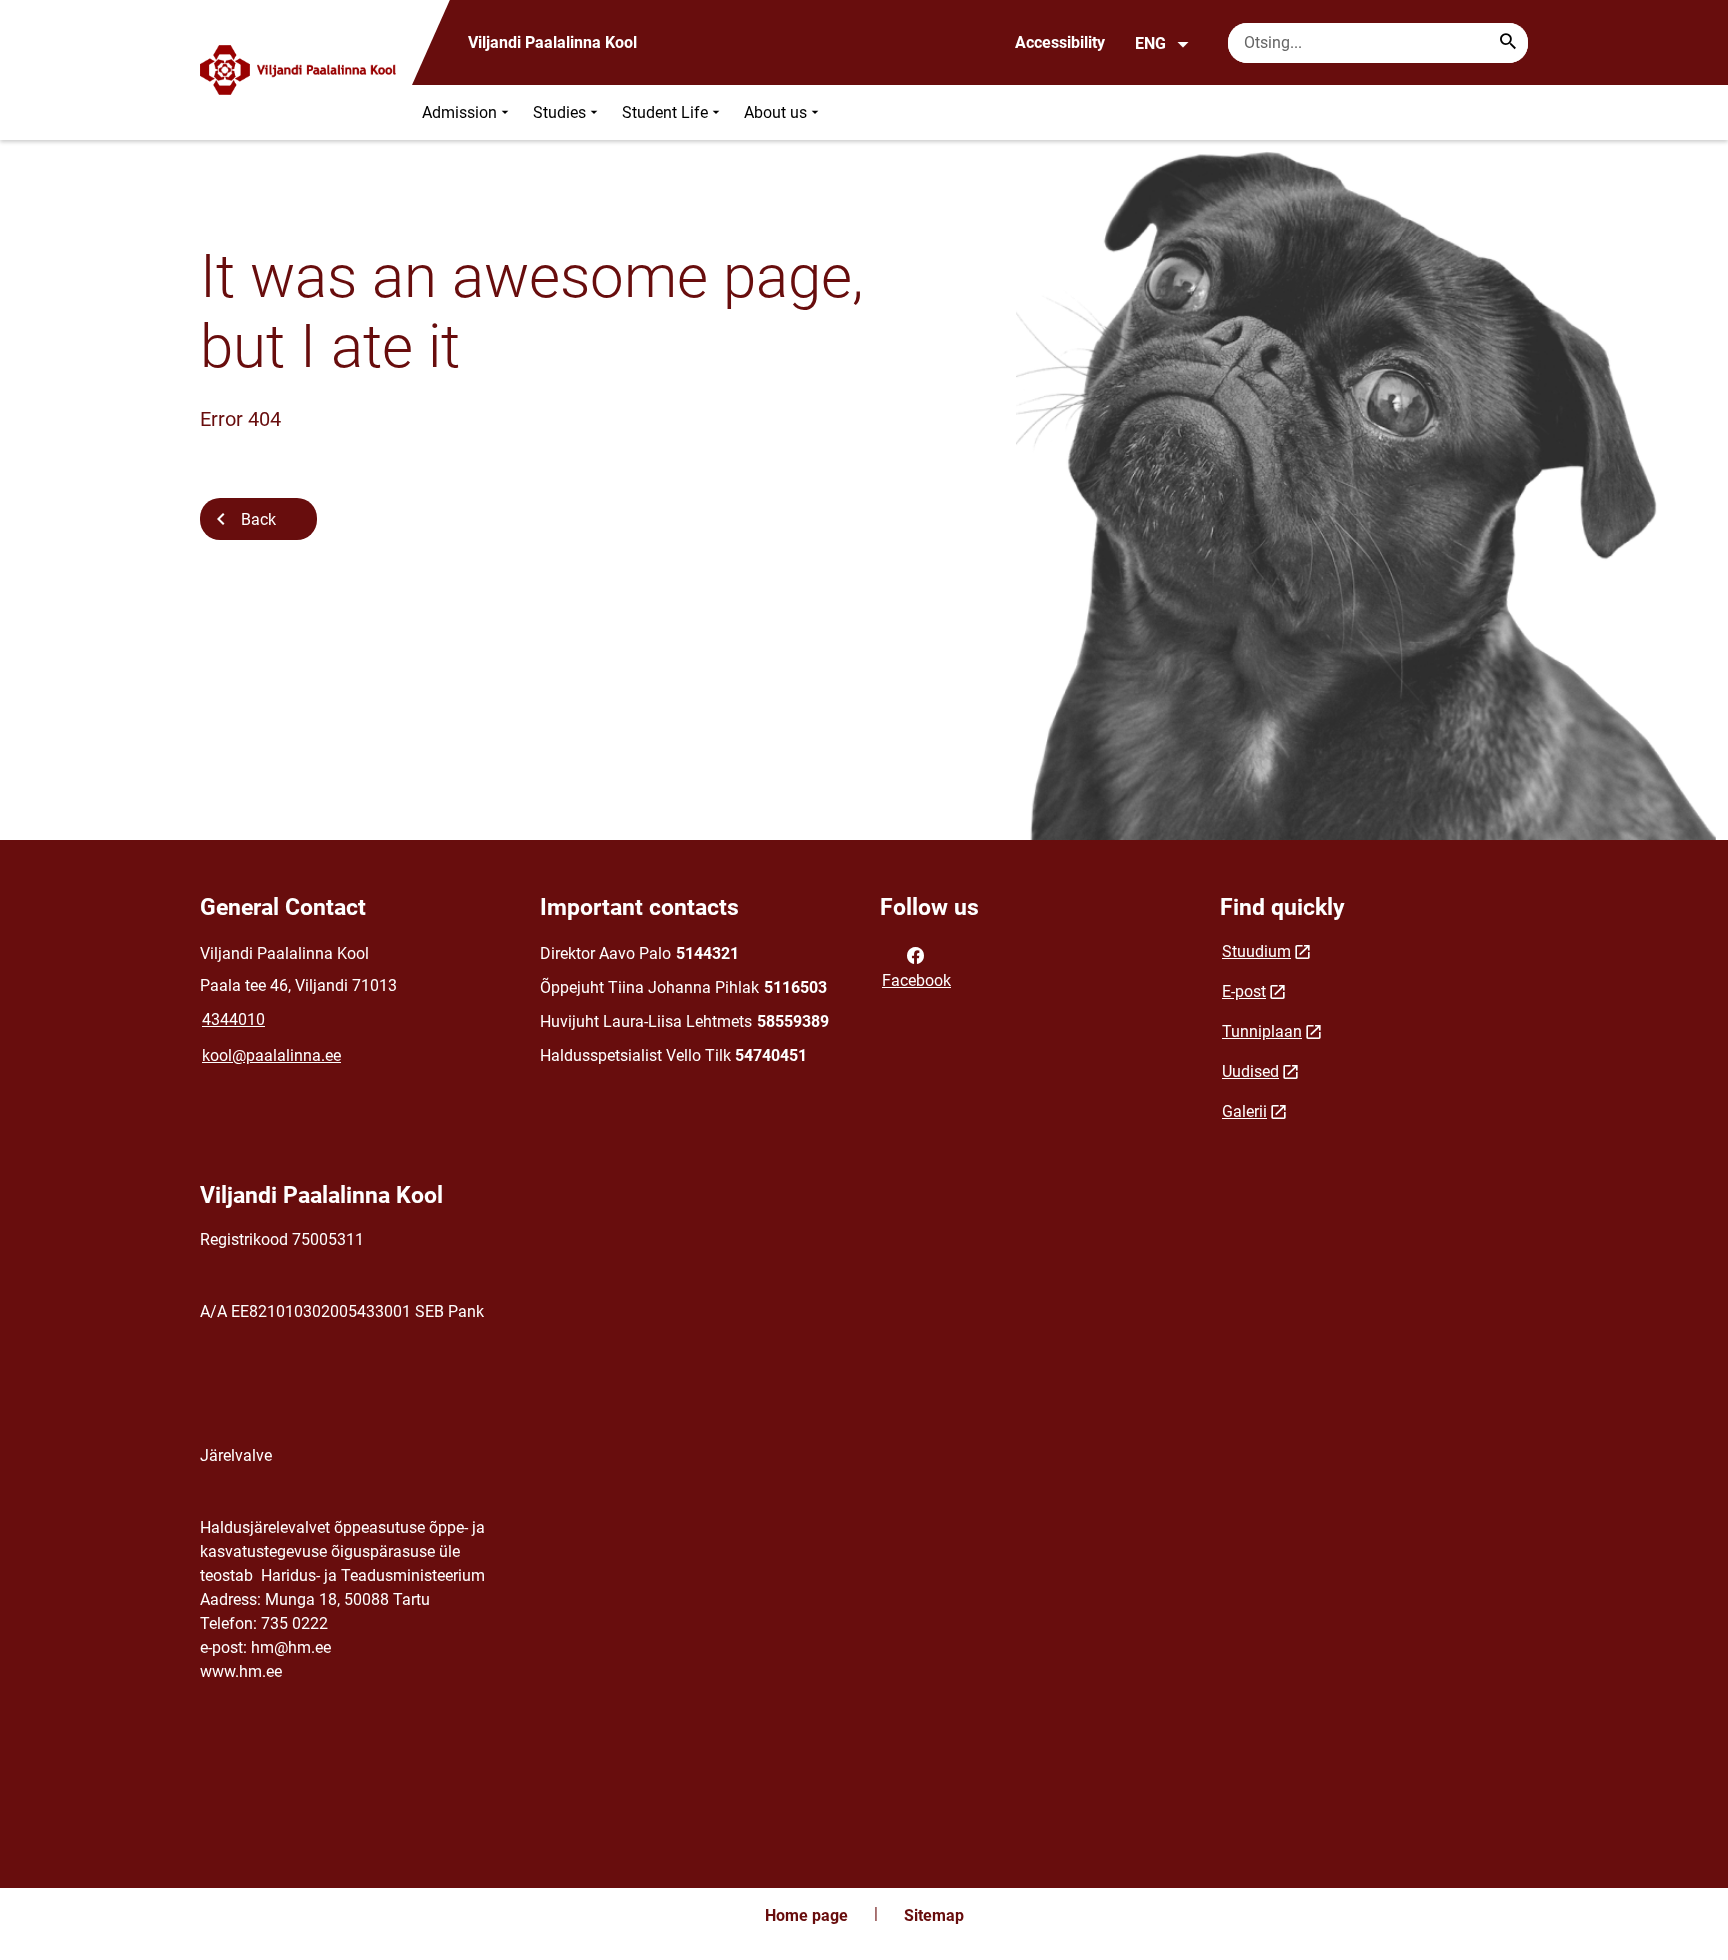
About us (775, 112)
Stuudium (1256, 951)
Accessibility (1060, 42)
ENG (1150, 43)
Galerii (1244, 1111)
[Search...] (1508, 43)
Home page (806, 1915)
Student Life (665, 112)
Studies (559, 112)
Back (258, 519)
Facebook (916, 980)
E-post (1244, 991)
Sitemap (934, 1915)
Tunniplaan (1262, 1031)
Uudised (1250, 1071)
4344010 (233, 1019)
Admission (459, 112)
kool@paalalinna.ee (271, 1055)
